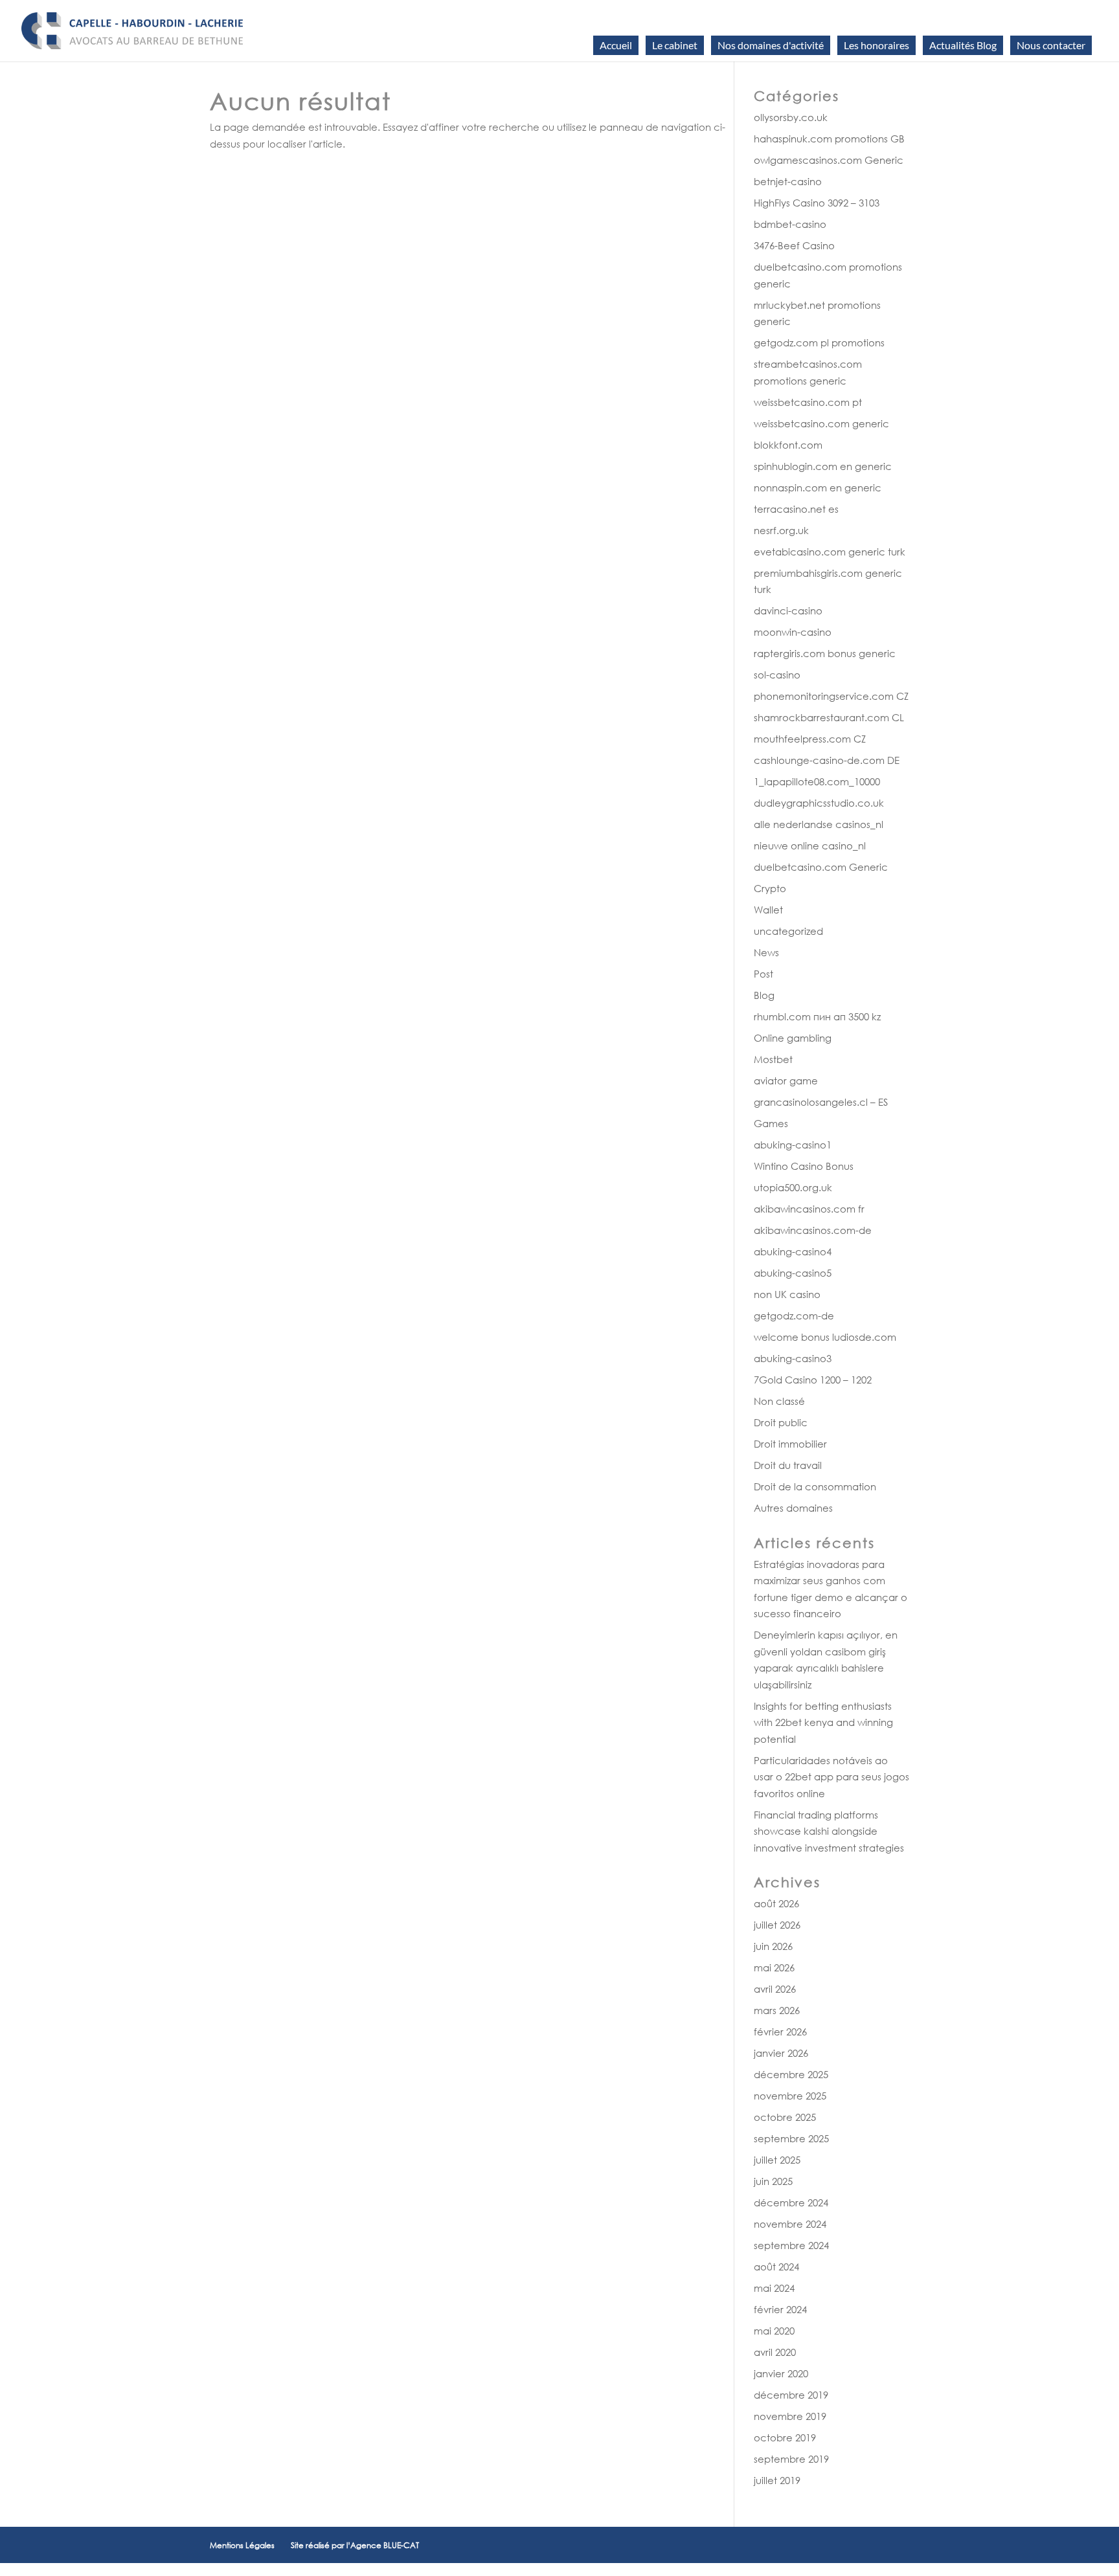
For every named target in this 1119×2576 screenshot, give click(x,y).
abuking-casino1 (793, 1145)
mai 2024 (774, 2288)
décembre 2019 (791, 2395)
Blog (764, 995)
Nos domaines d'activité (771, 45)
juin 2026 (773, 1946)
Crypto (770, 888)
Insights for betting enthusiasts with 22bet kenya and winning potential (823, 1722)
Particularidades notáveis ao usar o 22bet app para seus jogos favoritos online (831, 1777)
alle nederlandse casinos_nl (819, 824)
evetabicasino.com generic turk (830, 552)
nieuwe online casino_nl (810, 846)
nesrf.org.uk (781, 530)
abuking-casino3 (793, 1358)
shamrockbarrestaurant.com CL (829, 717)
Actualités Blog (963, 45)
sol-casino (777, 675)
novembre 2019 (790, 2416)
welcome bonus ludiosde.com (825, 1337)
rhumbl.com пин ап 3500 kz (817, 1016)
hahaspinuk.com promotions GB (829, 139)
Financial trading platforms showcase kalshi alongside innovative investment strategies (829, 1831)
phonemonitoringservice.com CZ (831, 696)
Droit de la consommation (815, 1486)
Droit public (781, 1422)
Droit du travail (788, 1465)
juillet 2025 (777, 2160)
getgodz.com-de (794, 1316)
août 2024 (776, 2267)
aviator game (786, 1081)
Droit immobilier (790, 1444)
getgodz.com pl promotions (819, 342)
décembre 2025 (791, 2074)
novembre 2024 (790, 2224)
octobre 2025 (785, 2117)
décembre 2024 (791, 2202)
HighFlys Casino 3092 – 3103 (817, 203)
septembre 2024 (791, 2245)
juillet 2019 (777, 2480)
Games (771, 1123)
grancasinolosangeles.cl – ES (821, 1102)
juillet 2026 (777, 1925)
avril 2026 (775, 1989)
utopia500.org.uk (793, 1187)
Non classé (779, 1401)
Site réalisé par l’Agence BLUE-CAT (355, 2545)
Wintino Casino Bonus (804, 1166)
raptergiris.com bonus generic (825, 653)
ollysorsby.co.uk (791, 117)
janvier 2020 (781, 2373)
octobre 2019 (785, 2437)
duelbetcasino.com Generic (821, 867)
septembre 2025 (791, 2138)
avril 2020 (775, 2352)
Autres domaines (793, 1508)
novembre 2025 (790, 2096)
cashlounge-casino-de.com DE (827, 760)
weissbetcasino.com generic (821, 423)
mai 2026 (774, 1967)
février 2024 (780, 2309)
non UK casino (787, 1294)
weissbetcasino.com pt (808, 402)
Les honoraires (876, 45)
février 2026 (780, 2032)
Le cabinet (675, 45)
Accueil (616, 45)
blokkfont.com (788, 445)
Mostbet (773, 1059)
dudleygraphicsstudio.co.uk (819, 803)
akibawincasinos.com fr (809, 1209)
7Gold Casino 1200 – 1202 (813, 1380)
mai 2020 (774, 2331)
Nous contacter (1051, 45)
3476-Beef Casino (794, 245)
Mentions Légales (242, 2545)
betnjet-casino (788, 181)
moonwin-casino (793, 632)
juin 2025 (773, 2181)
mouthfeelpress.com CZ (810, 739)
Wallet (768, 910)
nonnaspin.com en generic (818, 487)
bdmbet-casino (790, 224)
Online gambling (793, 1038)
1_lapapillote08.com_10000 (817, 781)
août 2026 (776, 1903)
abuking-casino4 (793, 1251)
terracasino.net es (796, 509)
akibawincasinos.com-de (813, 1230)
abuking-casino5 (793, 1273)
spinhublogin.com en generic (823, 466)
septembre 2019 (791, 2459)
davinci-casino (788, 610)
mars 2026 (777, 2010)
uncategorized (788, 931)
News (766, 952)
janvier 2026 (781, 2053)
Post (763, 974)
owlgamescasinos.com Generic (829, 160)
